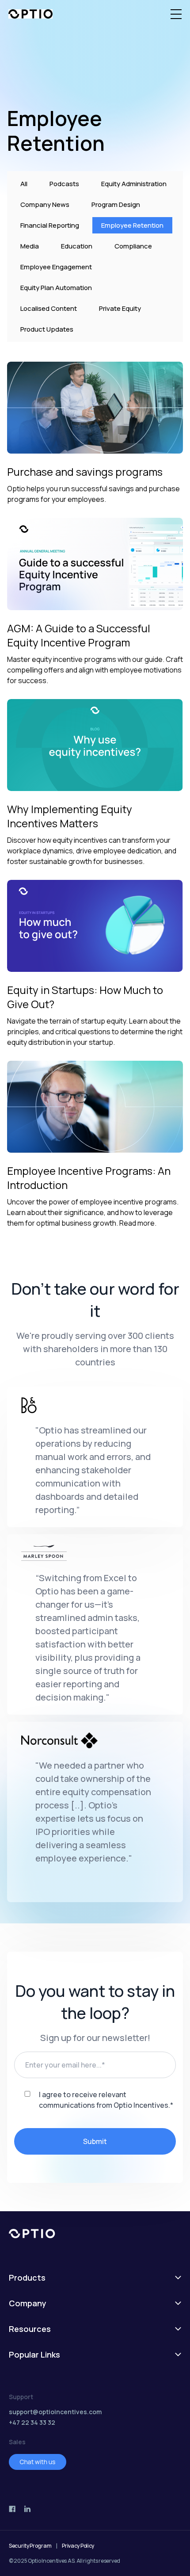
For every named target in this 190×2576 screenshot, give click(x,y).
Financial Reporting (50, 225)
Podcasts (64, 184)
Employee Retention (132, 225)
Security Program (30, 2546)
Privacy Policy (78, 2546)
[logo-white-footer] (95, 2234)
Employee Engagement (56, 267)
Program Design (116, 204)
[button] (176, 14)
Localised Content (49, 308)
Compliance (133, 246)
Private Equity (120, 308)
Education (77, 246)
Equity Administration (134, 184)
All (24, 184)
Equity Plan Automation (56, 288)
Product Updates (47, 329)
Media (30, 246)
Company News (45, 204)
